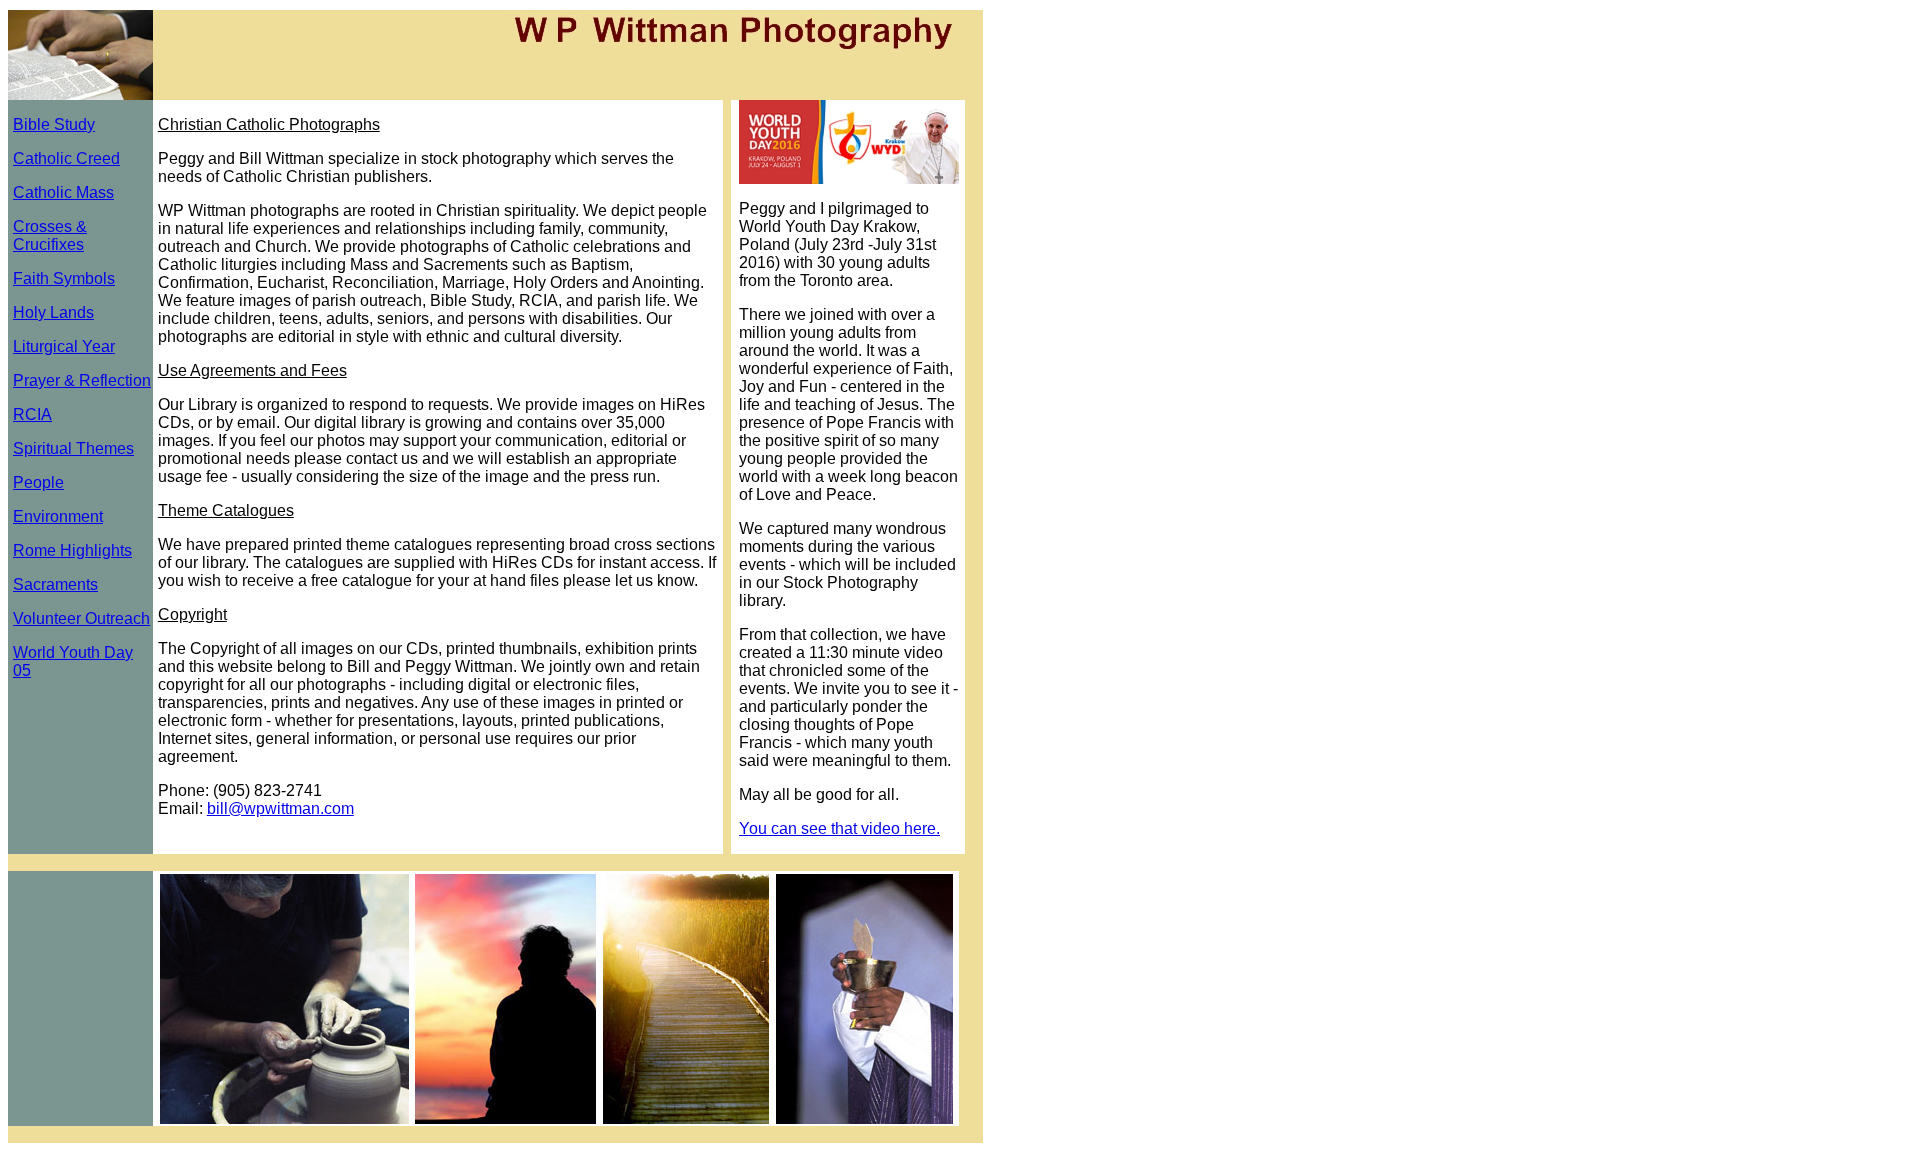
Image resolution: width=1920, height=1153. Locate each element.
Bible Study (54, 124)
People (38, 482)
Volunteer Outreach (81, 618)
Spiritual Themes (73, 448)
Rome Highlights (72, 550)
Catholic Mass (63, 192)
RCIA (32, 414)
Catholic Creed (66, 158)
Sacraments (55, 584)
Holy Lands (53, 312)
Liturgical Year (64, 346)
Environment (58, 516)
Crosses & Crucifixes (50, 235)
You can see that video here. (839, 828)
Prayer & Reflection (82, 380)
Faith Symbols (64, 278)
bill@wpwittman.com (280, 808)
